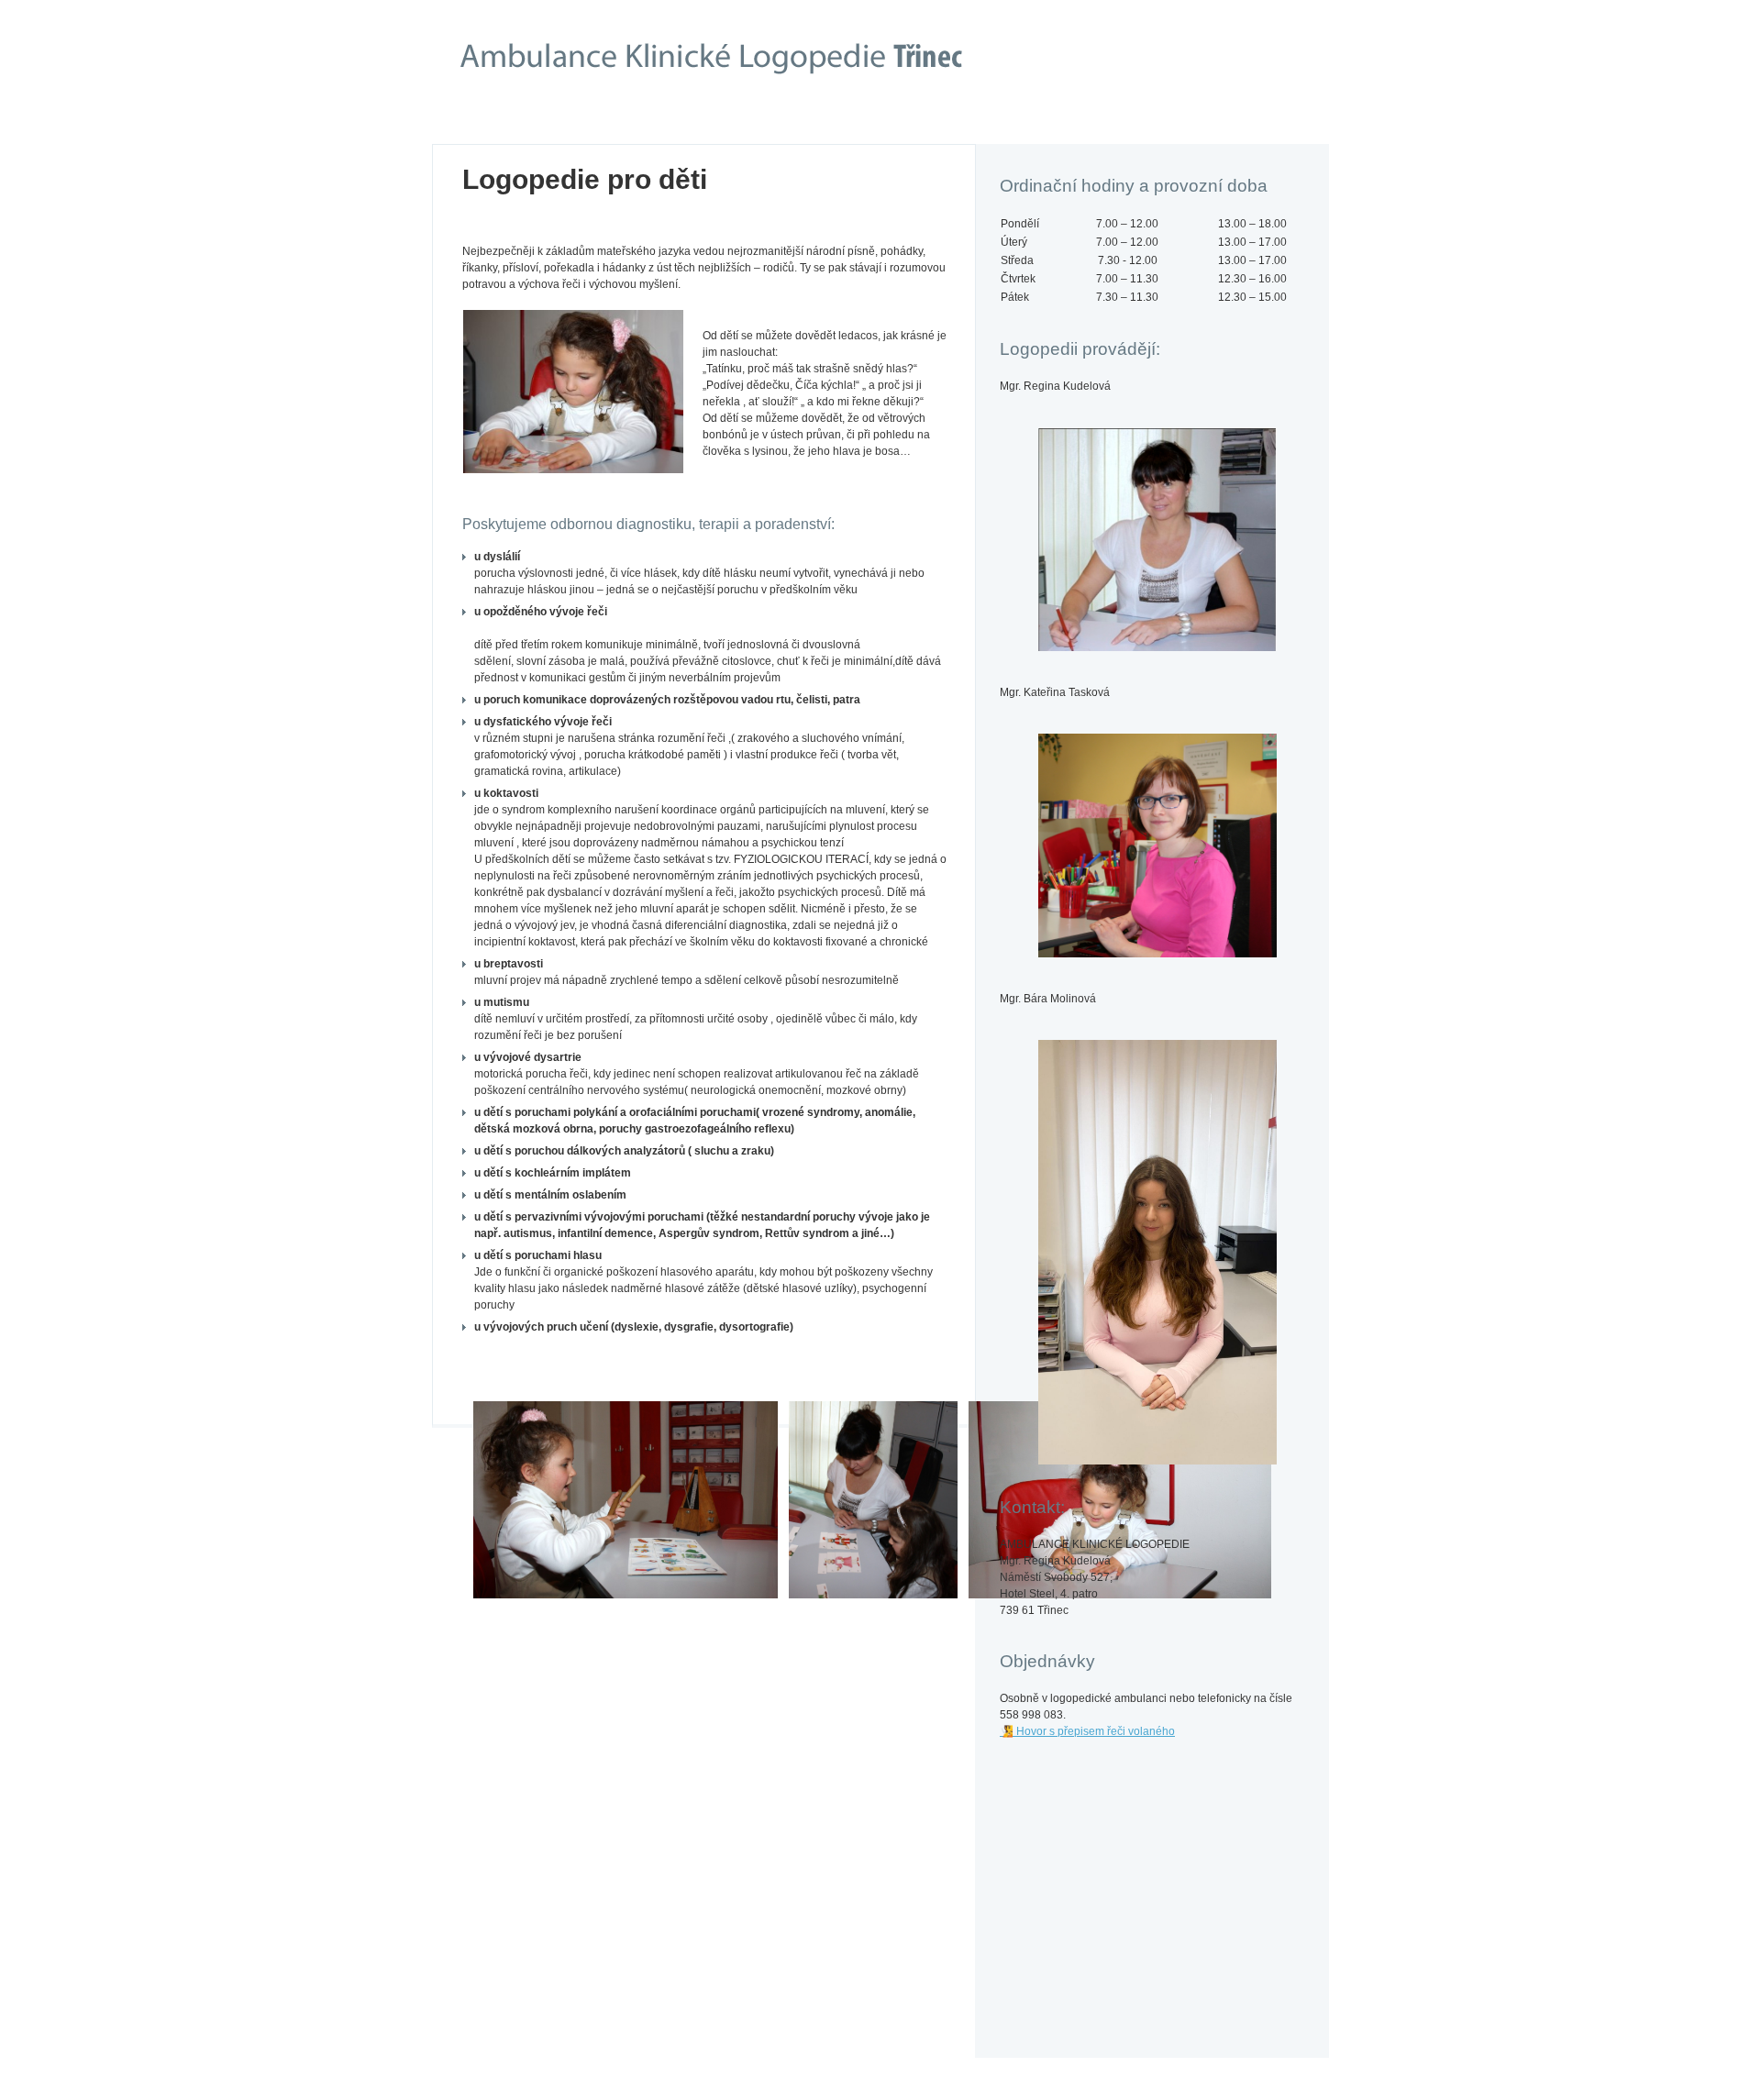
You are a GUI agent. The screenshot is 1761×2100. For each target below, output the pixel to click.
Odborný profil (875, 122)
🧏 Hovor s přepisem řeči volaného (1087, 1731)
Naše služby (1031, 129)
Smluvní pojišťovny (706, 122)
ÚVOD (536, 122)
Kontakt (1215, 122)
